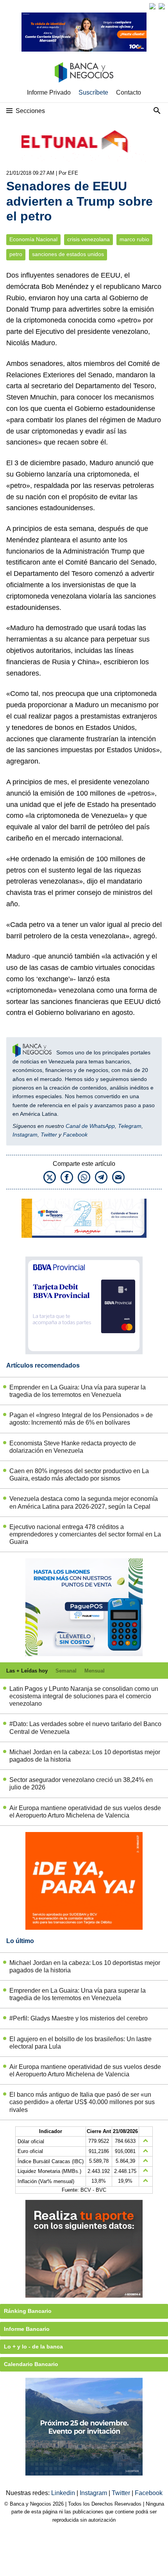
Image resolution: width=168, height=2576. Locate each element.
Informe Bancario (27, 2329)
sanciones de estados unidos (68, 254)
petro (16, 254)
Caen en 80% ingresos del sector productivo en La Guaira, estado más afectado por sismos (79, 1475)
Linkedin (64, 2493)
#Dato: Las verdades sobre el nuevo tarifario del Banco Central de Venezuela (85, 1728)
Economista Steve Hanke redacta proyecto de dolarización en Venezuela (73, 1447)
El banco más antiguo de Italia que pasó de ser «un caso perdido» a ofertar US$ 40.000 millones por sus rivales (82, 2102)
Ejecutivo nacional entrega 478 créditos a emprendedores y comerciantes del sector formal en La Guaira (85, 1534)
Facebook (75, 1135)
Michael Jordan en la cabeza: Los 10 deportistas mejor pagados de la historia (85, 1756)
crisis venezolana (88, 239)
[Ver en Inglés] (152, 6)
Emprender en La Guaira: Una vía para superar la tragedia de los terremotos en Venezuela (78, 1391)
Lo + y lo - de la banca (33, 2347)
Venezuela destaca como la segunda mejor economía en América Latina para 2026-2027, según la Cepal (84, 1502)
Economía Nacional (33, 239)
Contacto (129, 92)
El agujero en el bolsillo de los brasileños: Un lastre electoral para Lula (80, 2043)
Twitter (49, 1135)
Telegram (130, 1126)
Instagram (25, 1135)
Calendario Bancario (31, 2364)
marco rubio (134, 239)
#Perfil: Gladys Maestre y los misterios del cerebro (79, 2018)
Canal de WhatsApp (90, 1126)
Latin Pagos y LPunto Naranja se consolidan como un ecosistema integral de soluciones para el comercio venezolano (84, 1696)
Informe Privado (49, 92)
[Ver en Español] (162, 6)
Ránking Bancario (28, 2311)
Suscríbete (93, 92)
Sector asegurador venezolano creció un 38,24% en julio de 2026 (81, 1784)
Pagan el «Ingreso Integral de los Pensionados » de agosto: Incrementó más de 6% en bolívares (81, 1419)
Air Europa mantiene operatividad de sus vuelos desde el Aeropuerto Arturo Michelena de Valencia (85, 1812)
